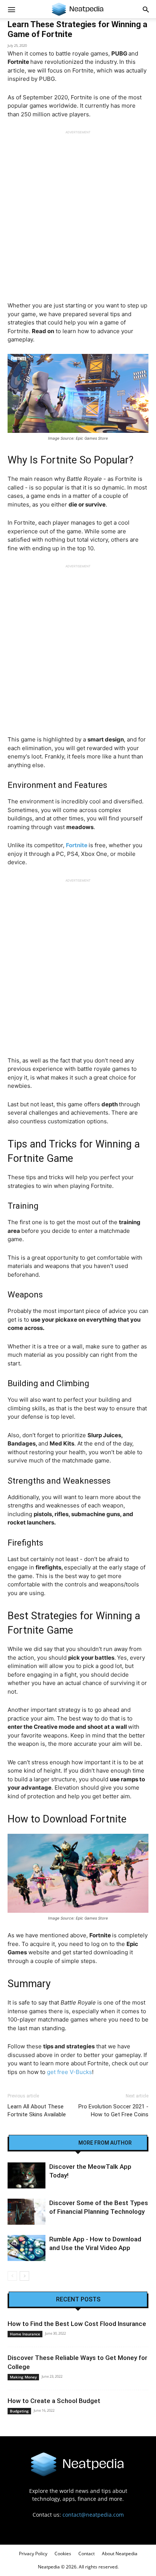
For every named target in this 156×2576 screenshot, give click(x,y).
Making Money (23, 2377)
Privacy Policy (33, 2554)
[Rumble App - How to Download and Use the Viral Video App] (27, 2248)
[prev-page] (12, 2276)
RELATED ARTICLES (48, 2143)
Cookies (63, 2554)
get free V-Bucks (69, 2072)
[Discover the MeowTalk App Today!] (27, 2175)
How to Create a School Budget (54, 2401)
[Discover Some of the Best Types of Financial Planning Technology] (27, 2212)
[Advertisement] (78, 212)
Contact (87, 2554)
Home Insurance (25, 2334)
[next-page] (24, 2276)
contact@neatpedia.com (93, 2515)
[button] (146, 9)
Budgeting (19, 2411)
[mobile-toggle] (11, 9)
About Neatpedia (120, 2554)
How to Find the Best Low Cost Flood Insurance (77, 2324)
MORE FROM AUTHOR (105, 2143)
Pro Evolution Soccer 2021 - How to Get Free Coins (113, 2110)
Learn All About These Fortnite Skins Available (37, 2110)
